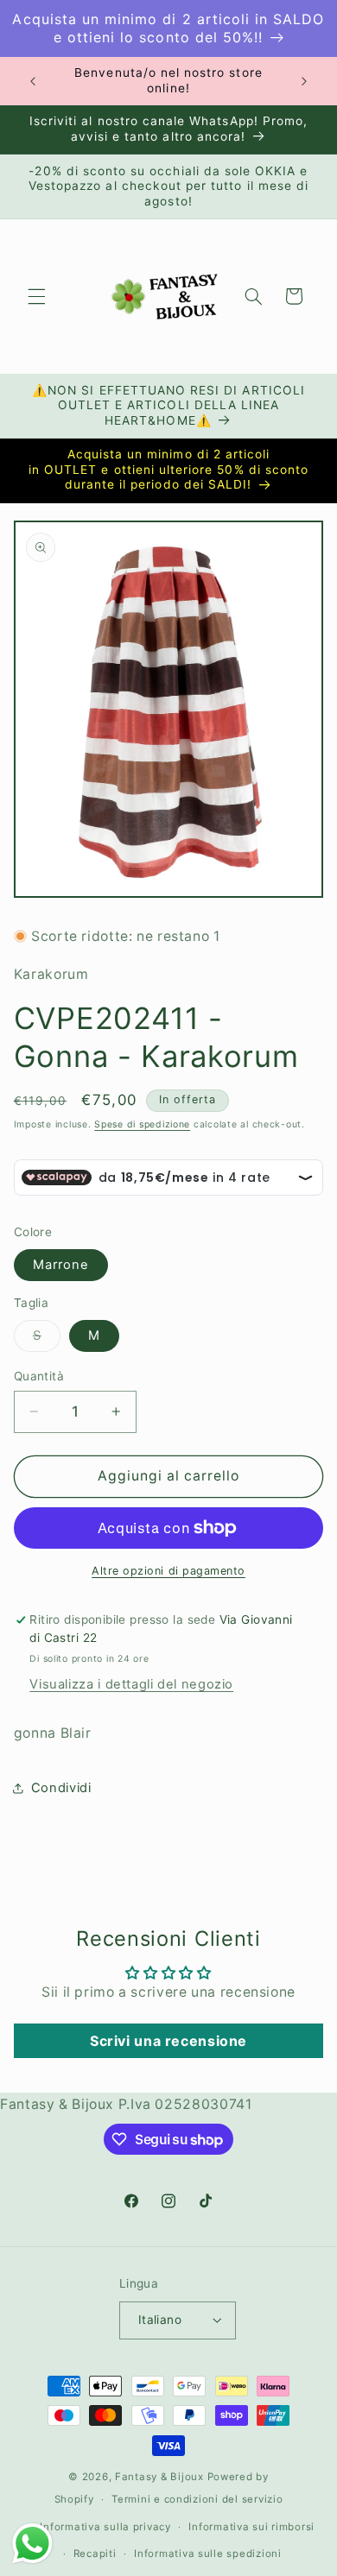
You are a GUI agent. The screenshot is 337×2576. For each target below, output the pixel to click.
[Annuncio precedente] (33, 81)
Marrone (61, 1265)
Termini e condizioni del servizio (197, 2499)
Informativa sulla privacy (105, 2527)
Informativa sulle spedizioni (208, 2554)
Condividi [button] (61, 1788)
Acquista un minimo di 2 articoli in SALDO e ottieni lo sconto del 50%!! (168, 28)
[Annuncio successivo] (304, 81)
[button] (36, 296)
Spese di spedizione (142, 1124)
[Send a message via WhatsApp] (32, 2544)
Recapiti (95, 2554)
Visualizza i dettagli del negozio (131, 1684)
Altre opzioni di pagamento (168, 1571)
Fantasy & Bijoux (159, 2477)
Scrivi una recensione (168, 2041)
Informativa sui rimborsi (251, 2527)
